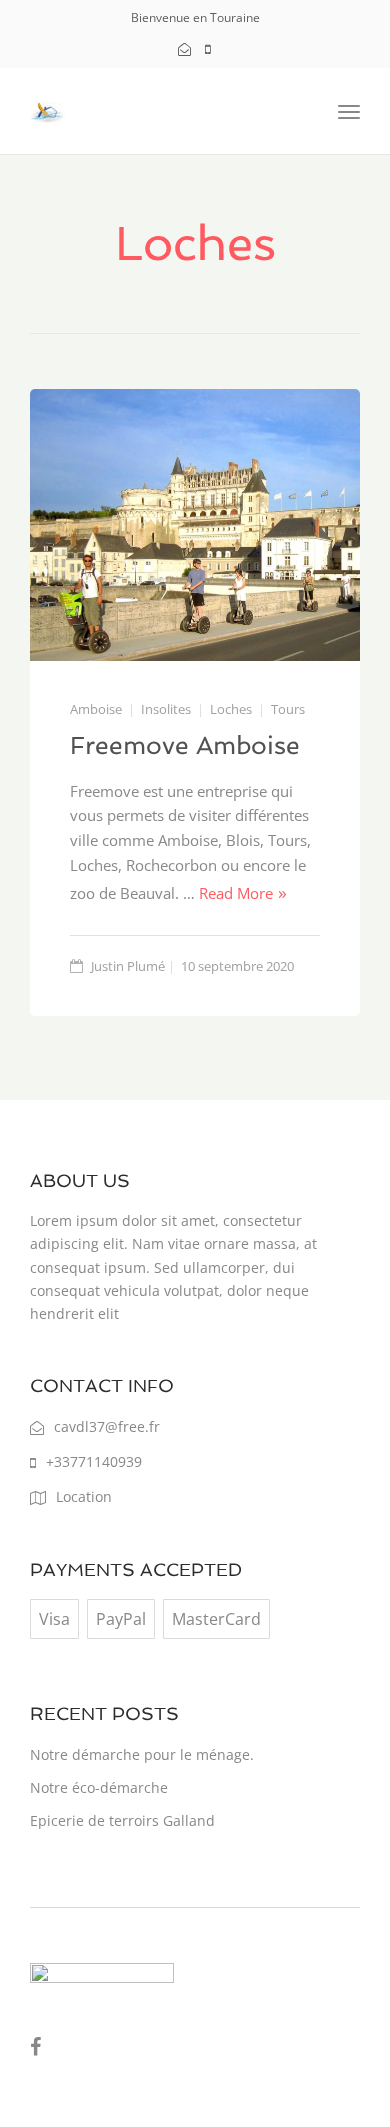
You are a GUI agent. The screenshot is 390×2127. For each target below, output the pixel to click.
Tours (288, 709)
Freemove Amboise (185, 745)
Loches (231, 709)
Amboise (96, 709)
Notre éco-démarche (99, 1787)
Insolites (166, 709)
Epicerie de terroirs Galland (122, 1820)
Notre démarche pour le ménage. (142, 1754)
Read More (236, 893)
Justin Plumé (128, 966)
